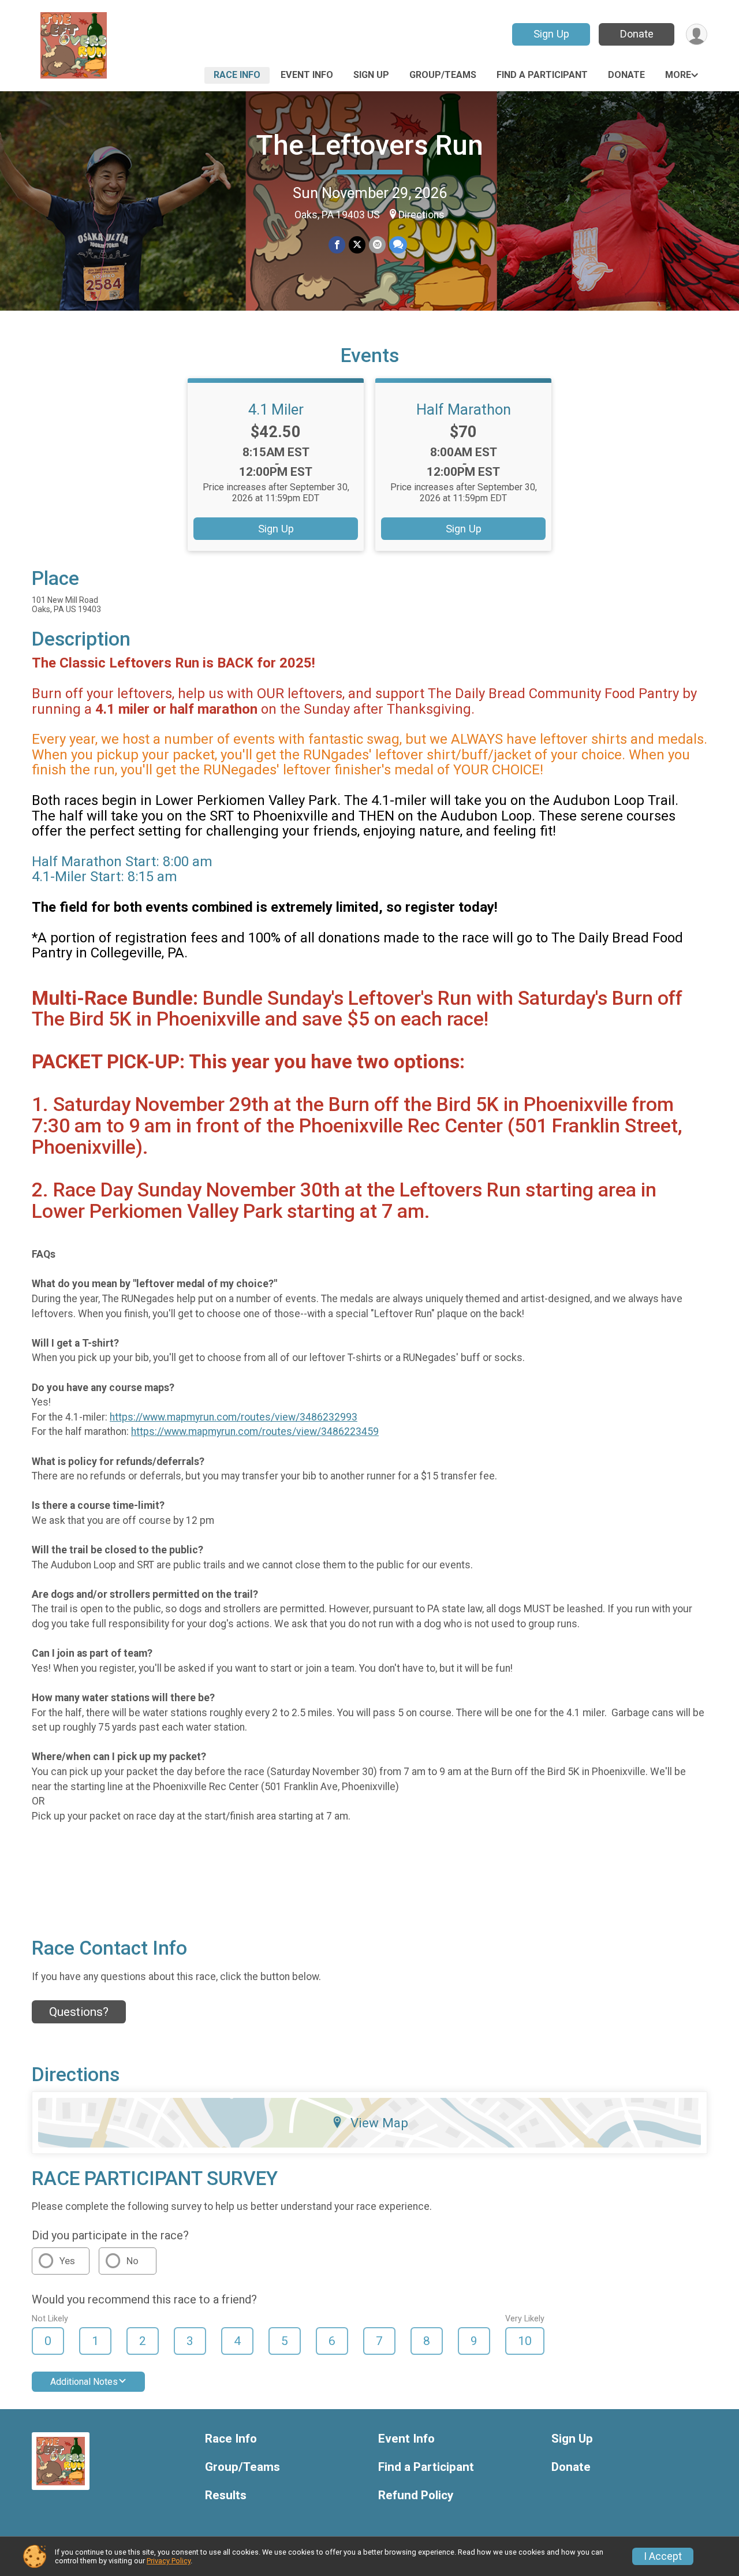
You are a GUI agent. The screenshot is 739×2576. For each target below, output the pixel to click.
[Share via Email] (377, 245)
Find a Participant (542, 75)
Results (226, 2495)
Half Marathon (464, 409)
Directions (421, 215)
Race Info (237, 75)
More (678, 75)
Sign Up (551, 34)
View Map (379, 2123)
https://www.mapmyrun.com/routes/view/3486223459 (255, 1431)
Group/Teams (443, 75)
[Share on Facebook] (337, 245)
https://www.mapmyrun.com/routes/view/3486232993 (234, 1417)
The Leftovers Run (369, 145)
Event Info (307, 75)
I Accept (663, 2556)
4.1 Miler (276, 409)
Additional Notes (84, 2382)
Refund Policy (416, 2495)
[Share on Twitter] (357, 245)
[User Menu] (697, 34)
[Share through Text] (398, 245)
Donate (637, 34)
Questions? (79, 2012)
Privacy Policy (169, 2561)
